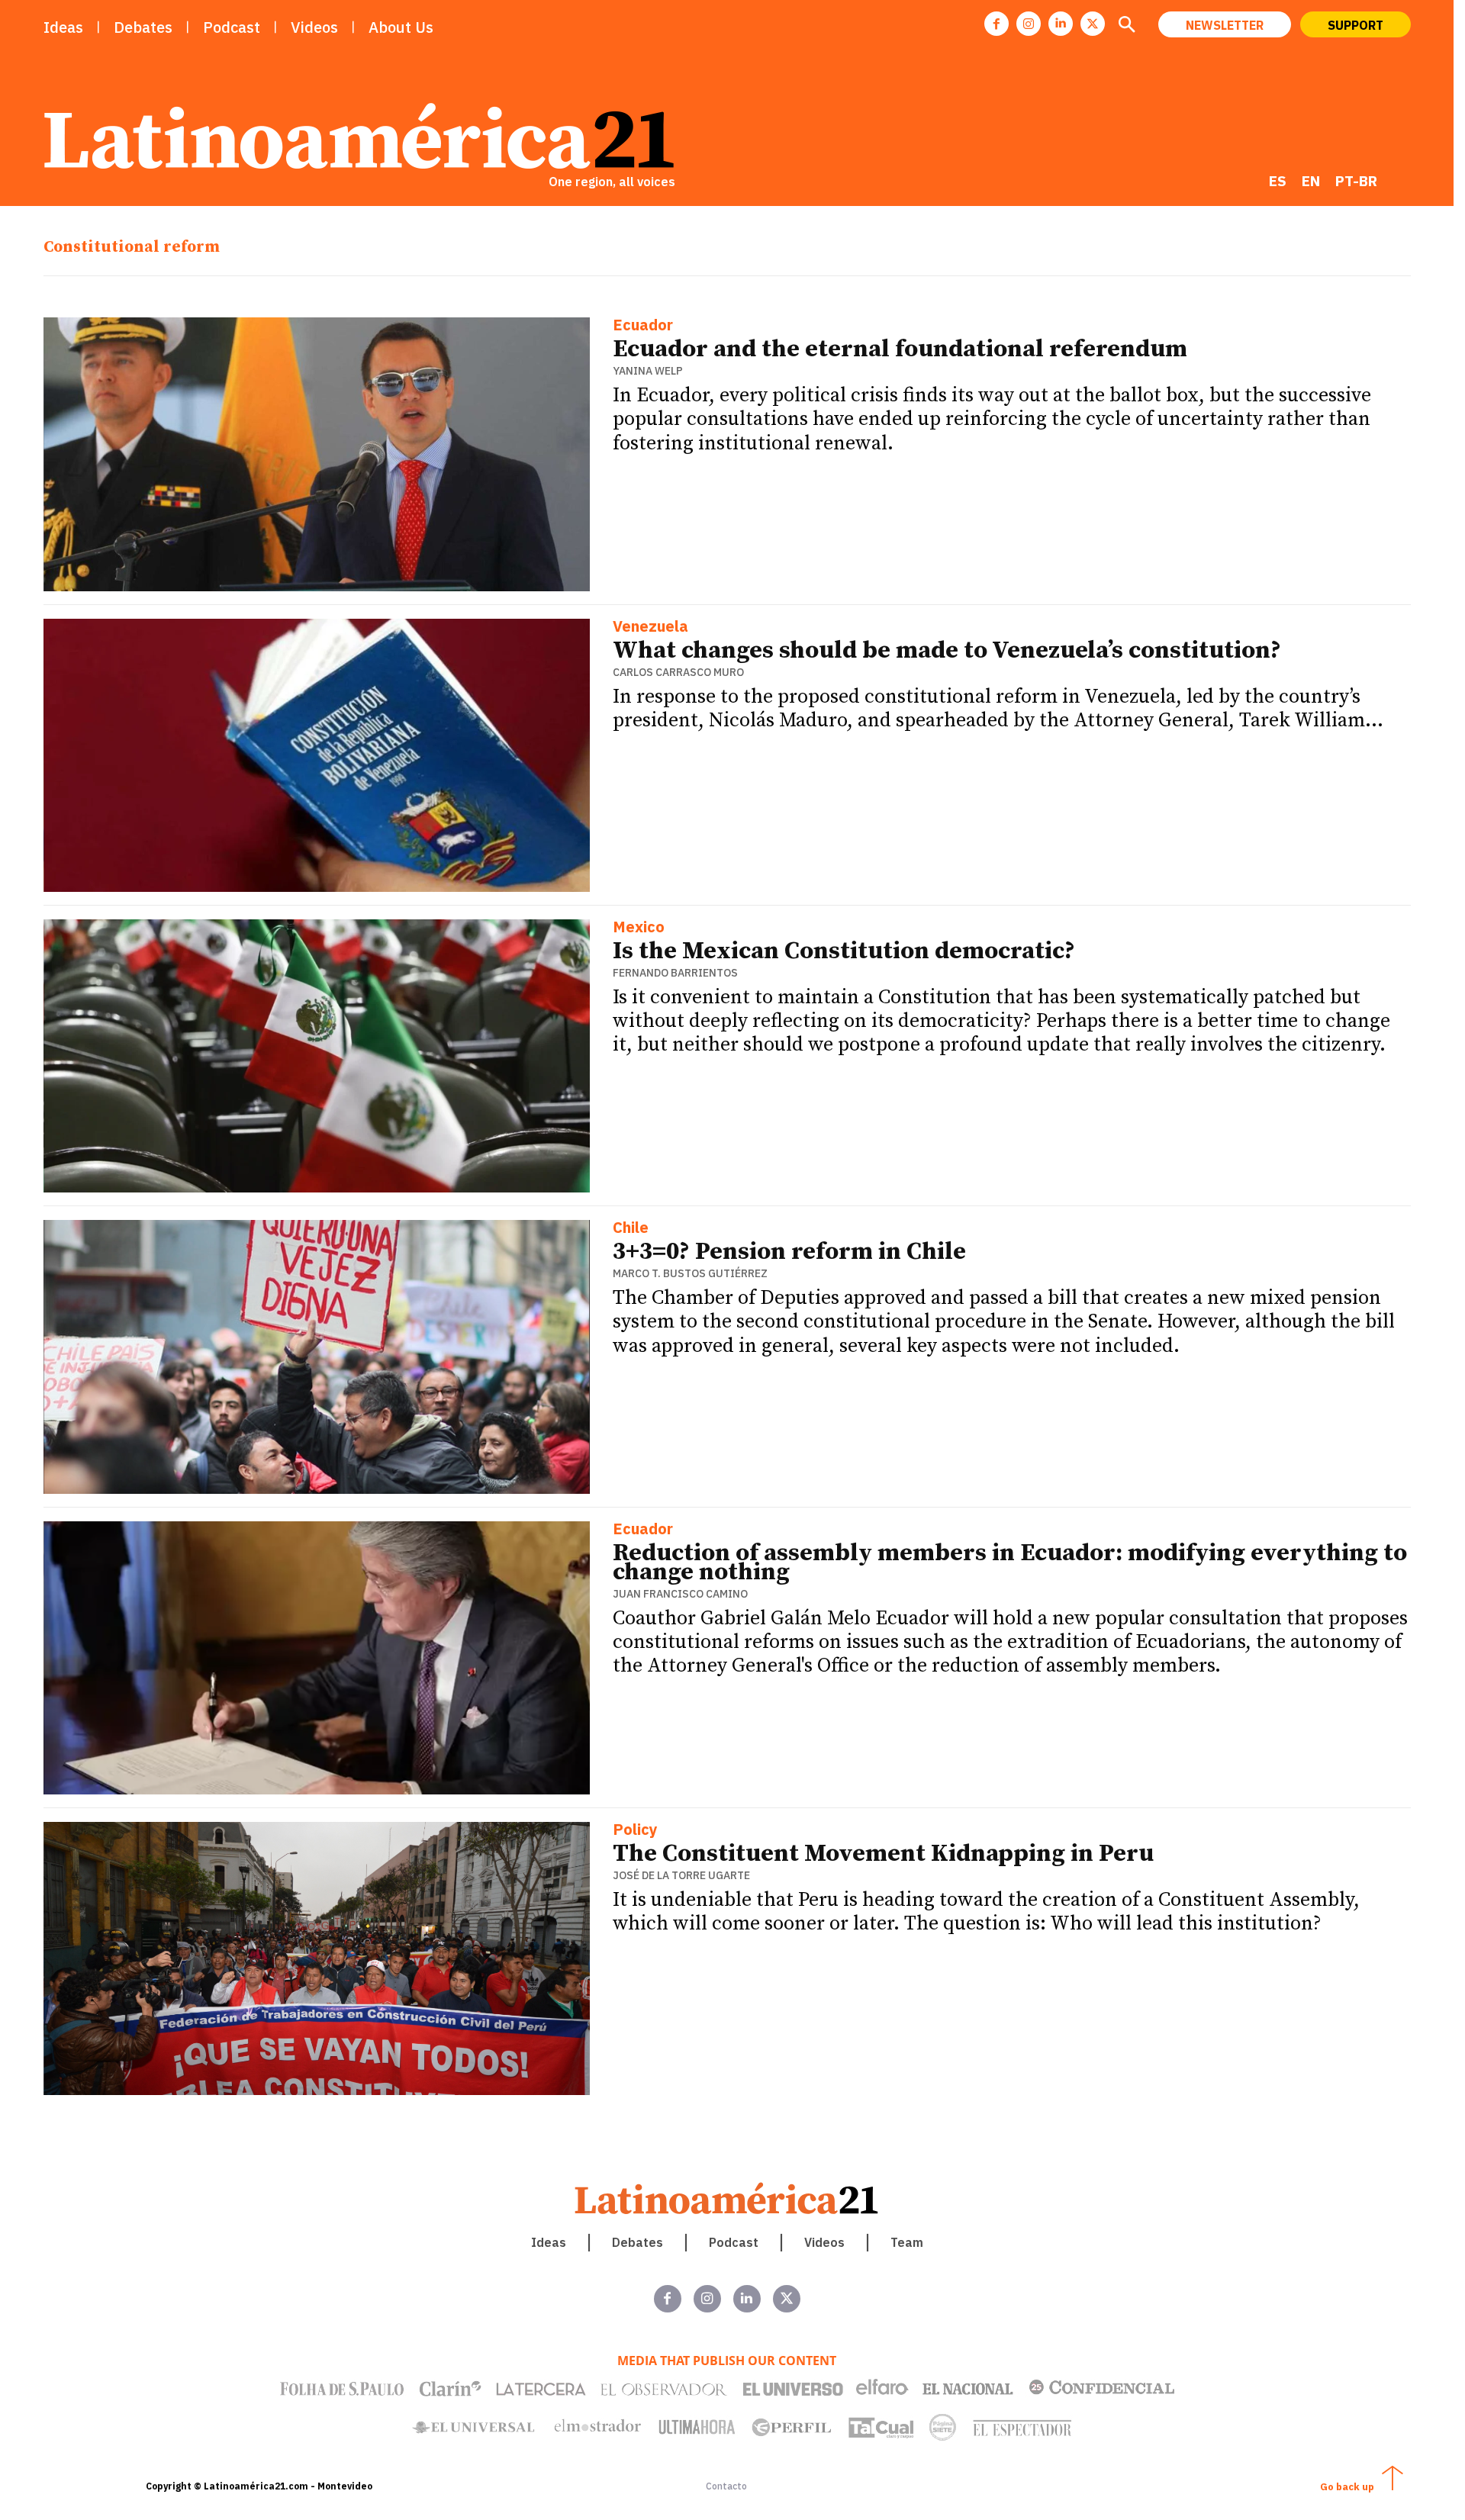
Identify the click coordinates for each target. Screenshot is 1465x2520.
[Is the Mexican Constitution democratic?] (317, 1056)
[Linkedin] (1061, 24)
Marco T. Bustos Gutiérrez (690, 1273)
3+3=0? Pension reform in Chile (789, 1252)
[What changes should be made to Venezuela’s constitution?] (317, 755)
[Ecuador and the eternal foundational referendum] (317, 454)
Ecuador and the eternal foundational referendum (900, 349)
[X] (1093, 24)
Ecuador (643, 326)
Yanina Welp (648, 371)
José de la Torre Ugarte (681, 1875)
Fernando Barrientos (675, 973)
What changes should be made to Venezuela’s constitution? (947, 651)
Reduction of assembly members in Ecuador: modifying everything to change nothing (1010, 1563)
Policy (635, 1831)
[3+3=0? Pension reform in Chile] (317, 1357)
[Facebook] (997, 24)
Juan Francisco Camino (680, 1594)
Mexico (639, 928)
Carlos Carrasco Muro (678, 672)
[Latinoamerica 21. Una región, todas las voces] (727, 2198)
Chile (631, 1229)
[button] (1127, 26)
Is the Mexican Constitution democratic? (844, 951)
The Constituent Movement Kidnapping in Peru (883, 1854)
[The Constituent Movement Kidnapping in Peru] (317, 1958)
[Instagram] (1029, 24)
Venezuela (650, 628)
